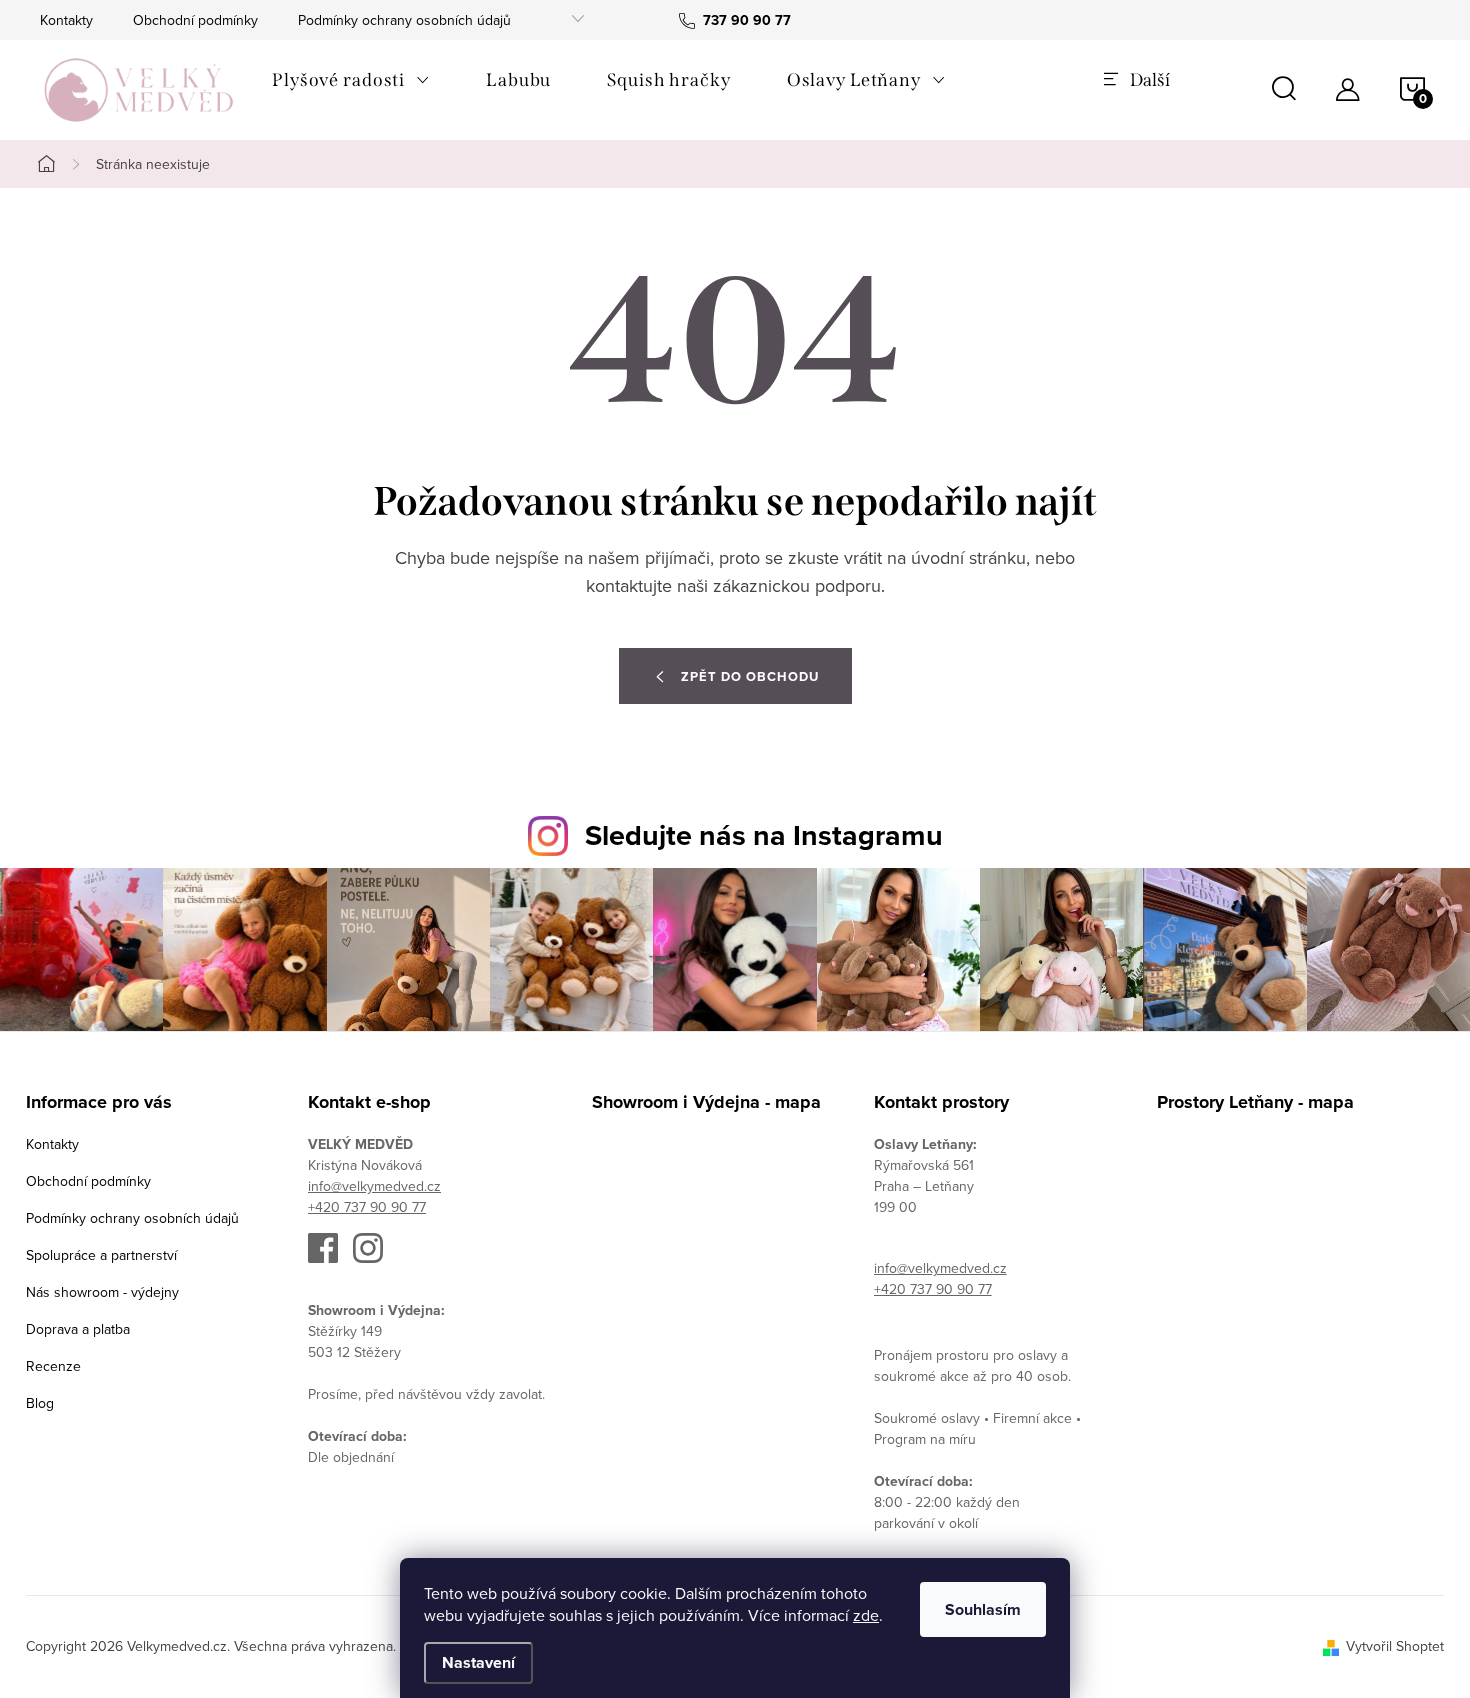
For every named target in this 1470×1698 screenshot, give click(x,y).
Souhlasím (983, 1609)
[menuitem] (351, 80)
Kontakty (66, 20)
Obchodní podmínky (195, 20)
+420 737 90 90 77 (367, 1207)
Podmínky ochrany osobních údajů (404, 20)
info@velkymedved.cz (374, 1186)
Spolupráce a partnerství (101, 1255)
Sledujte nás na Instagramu (764, 835)
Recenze (53, 1366)
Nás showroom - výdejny (102, 1292)
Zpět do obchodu (750, 676)
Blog (40, 1403)
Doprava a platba (78, 1329)
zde (866, 1615)
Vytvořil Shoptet (1395, 1646)
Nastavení (478, 1662)
